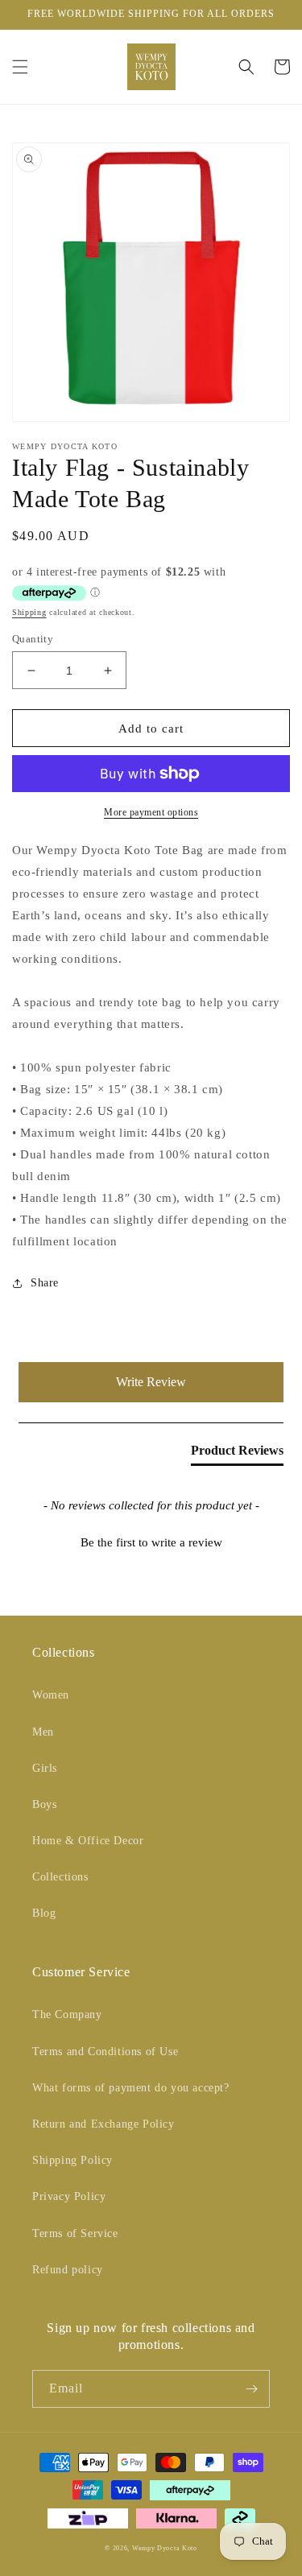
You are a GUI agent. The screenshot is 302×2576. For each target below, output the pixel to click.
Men (43, 1732)
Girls (45, 1768)
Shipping (29, 612)
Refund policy (68, 2270)
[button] (20, 67)
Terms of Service (75, 2233)
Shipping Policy (72, 2160)
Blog (44, 1913)
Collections (60, 1877)
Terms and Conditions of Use (105, 2052)
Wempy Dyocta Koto (165, 2548)
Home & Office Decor (88, 1841)
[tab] (237, 1454)
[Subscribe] (251, 2389)
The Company (67, 2015)
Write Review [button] (151, 1382)
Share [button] (45, 1283)
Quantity (33, 639)
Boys (44, 1804)
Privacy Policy (69, 2196)
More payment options (151, 812)
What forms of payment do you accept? (131, 2088)
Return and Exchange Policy (103, 2124)
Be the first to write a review (151, 1542)
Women (51, 1695)
